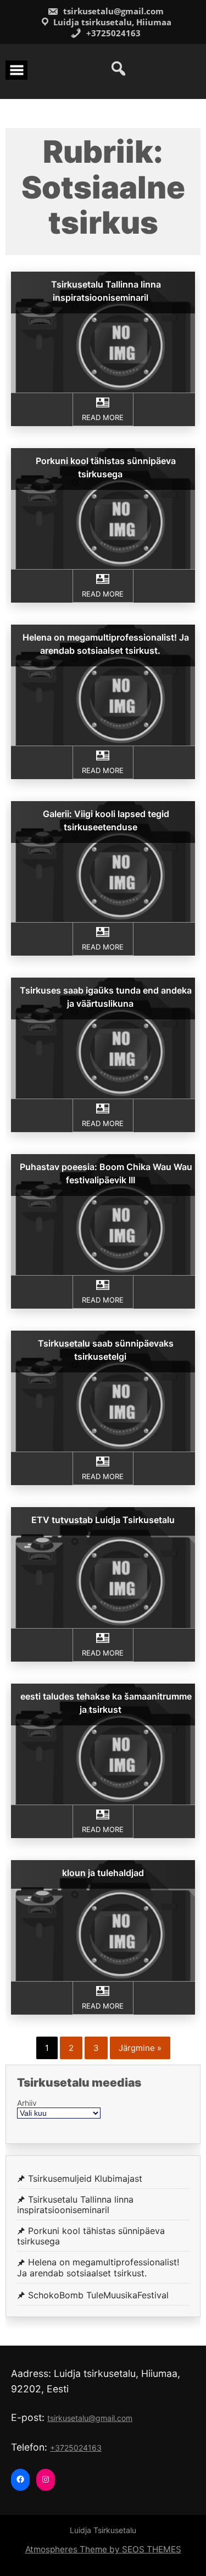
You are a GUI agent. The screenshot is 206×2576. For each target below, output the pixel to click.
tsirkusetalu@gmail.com (112, 11)
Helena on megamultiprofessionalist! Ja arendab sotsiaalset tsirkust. (106, 644)
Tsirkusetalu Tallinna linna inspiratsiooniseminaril (106, 291)
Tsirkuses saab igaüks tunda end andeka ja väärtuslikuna (106, 997)
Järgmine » (140, 2048)
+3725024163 (112, 33)
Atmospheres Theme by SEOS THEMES (103, 2549)
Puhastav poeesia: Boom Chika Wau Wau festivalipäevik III (106, 1173)
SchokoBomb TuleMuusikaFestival (98, 2295)
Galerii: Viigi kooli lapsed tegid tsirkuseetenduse (106, 820)
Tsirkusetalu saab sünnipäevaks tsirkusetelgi (106, 1350)
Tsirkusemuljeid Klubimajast (85, 2179)
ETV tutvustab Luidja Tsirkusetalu (103, 1520)
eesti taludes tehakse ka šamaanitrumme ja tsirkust (106, 1703)
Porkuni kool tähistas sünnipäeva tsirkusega (106, 467)
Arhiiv (27, 2103)
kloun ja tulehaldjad (103, 1873)
